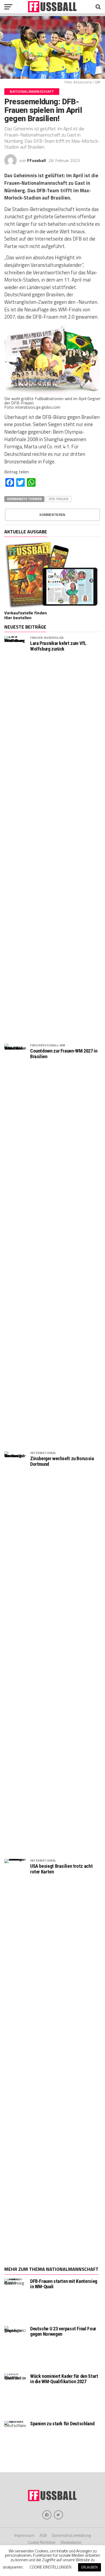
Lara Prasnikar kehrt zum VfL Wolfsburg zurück (58, 646)
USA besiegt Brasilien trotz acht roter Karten (61, 1869)
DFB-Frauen (59, 499)
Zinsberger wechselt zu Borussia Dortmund (62, 1461)
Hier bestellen (18, 618)
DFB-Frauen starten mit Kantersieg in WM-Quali (64, 2284)
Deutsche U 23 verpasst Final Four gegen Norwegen (63, 2331)
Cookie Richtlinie (42, 2542)
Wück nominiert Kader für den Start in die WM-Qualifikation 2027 (64, 2379)
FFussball (36, 160)
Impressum (24, 2535)
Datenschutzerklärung (71, 2535)
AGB (43, 2535)
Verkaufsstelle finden (26, 613)
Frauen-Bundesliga (47, 638)
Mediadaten (71, 2542)
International (43, 1453)
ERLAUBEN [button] (90, 2567)
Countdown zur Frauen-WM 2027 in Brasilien (64, 1054)
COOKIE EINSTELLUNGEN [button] (50, 2567)
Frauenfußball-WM (48, 1045)
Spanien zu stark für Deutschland (62, 2424)
